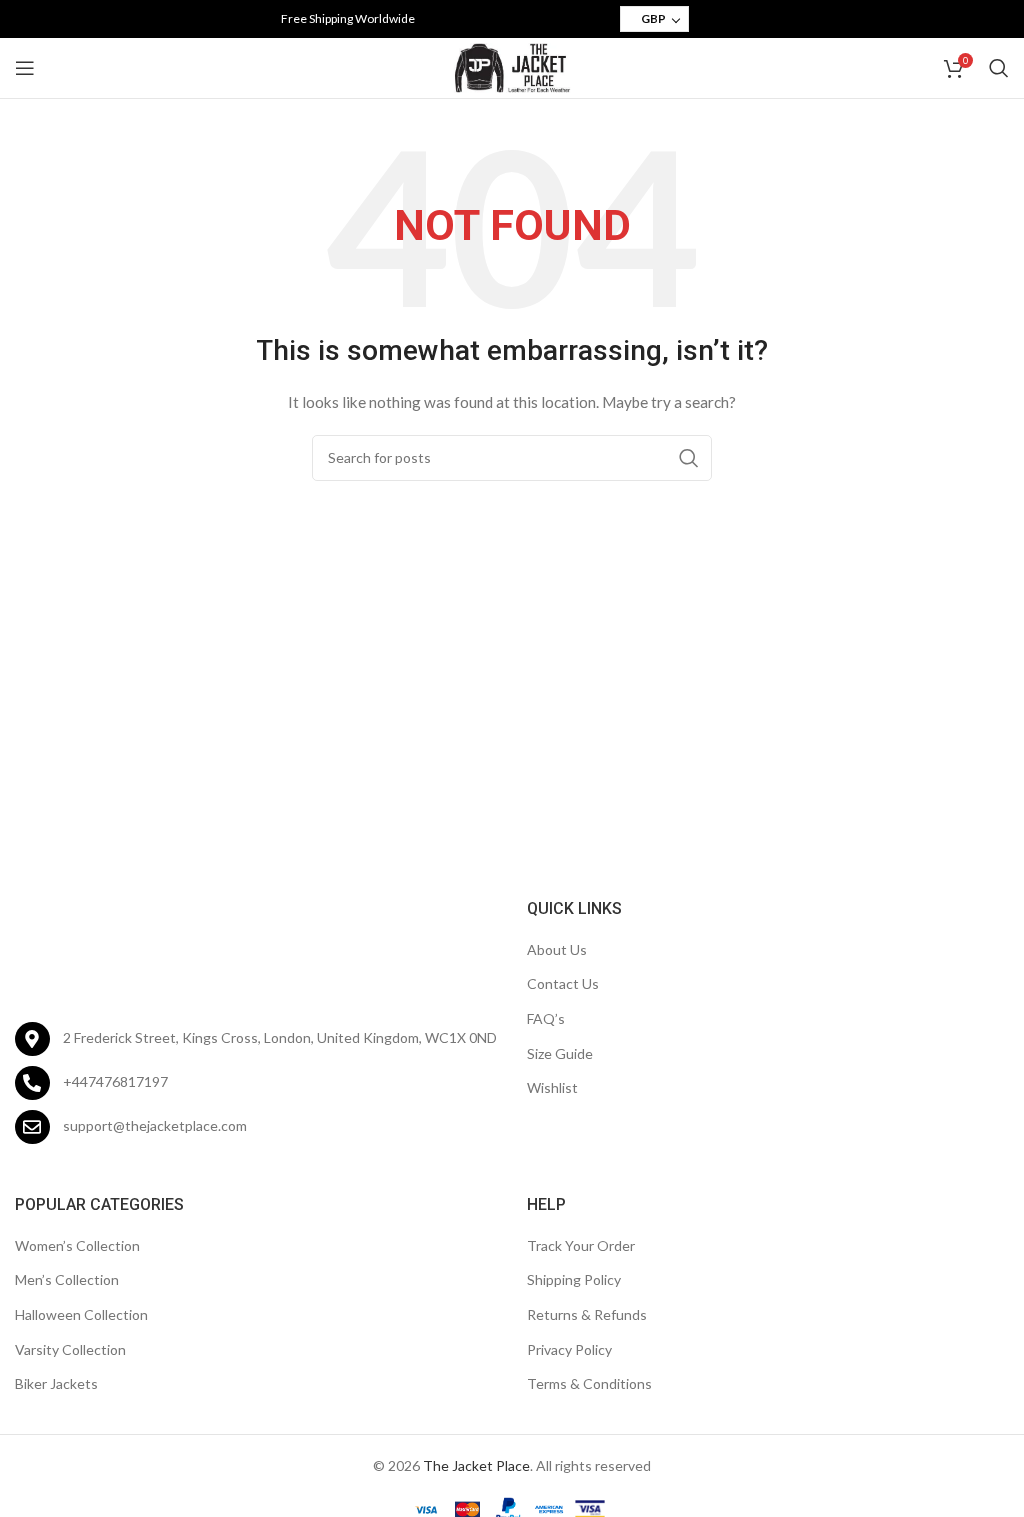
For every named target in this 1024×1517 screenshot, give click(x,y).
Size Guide (560, 1053)
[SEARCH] (689, 458)
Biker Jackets (56, 1383)
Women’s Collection (77, 1245)
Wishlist (552, 1087)
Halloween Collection (81, 1314)
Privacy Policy (569, 1349)
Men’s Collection (67, 1279)
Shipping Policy (574, 1279)
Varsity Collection (70, 1349)
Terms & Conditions (589, 1383)
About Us (557, 949)
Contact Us (563, 983)
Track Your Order (581, 1245)
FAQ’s (546, 1018)
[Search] (999, 68)
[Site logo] (512, 66)
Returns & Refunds (587, 1314)
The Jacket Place (476, 1465)
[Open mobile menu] (25, 68)
